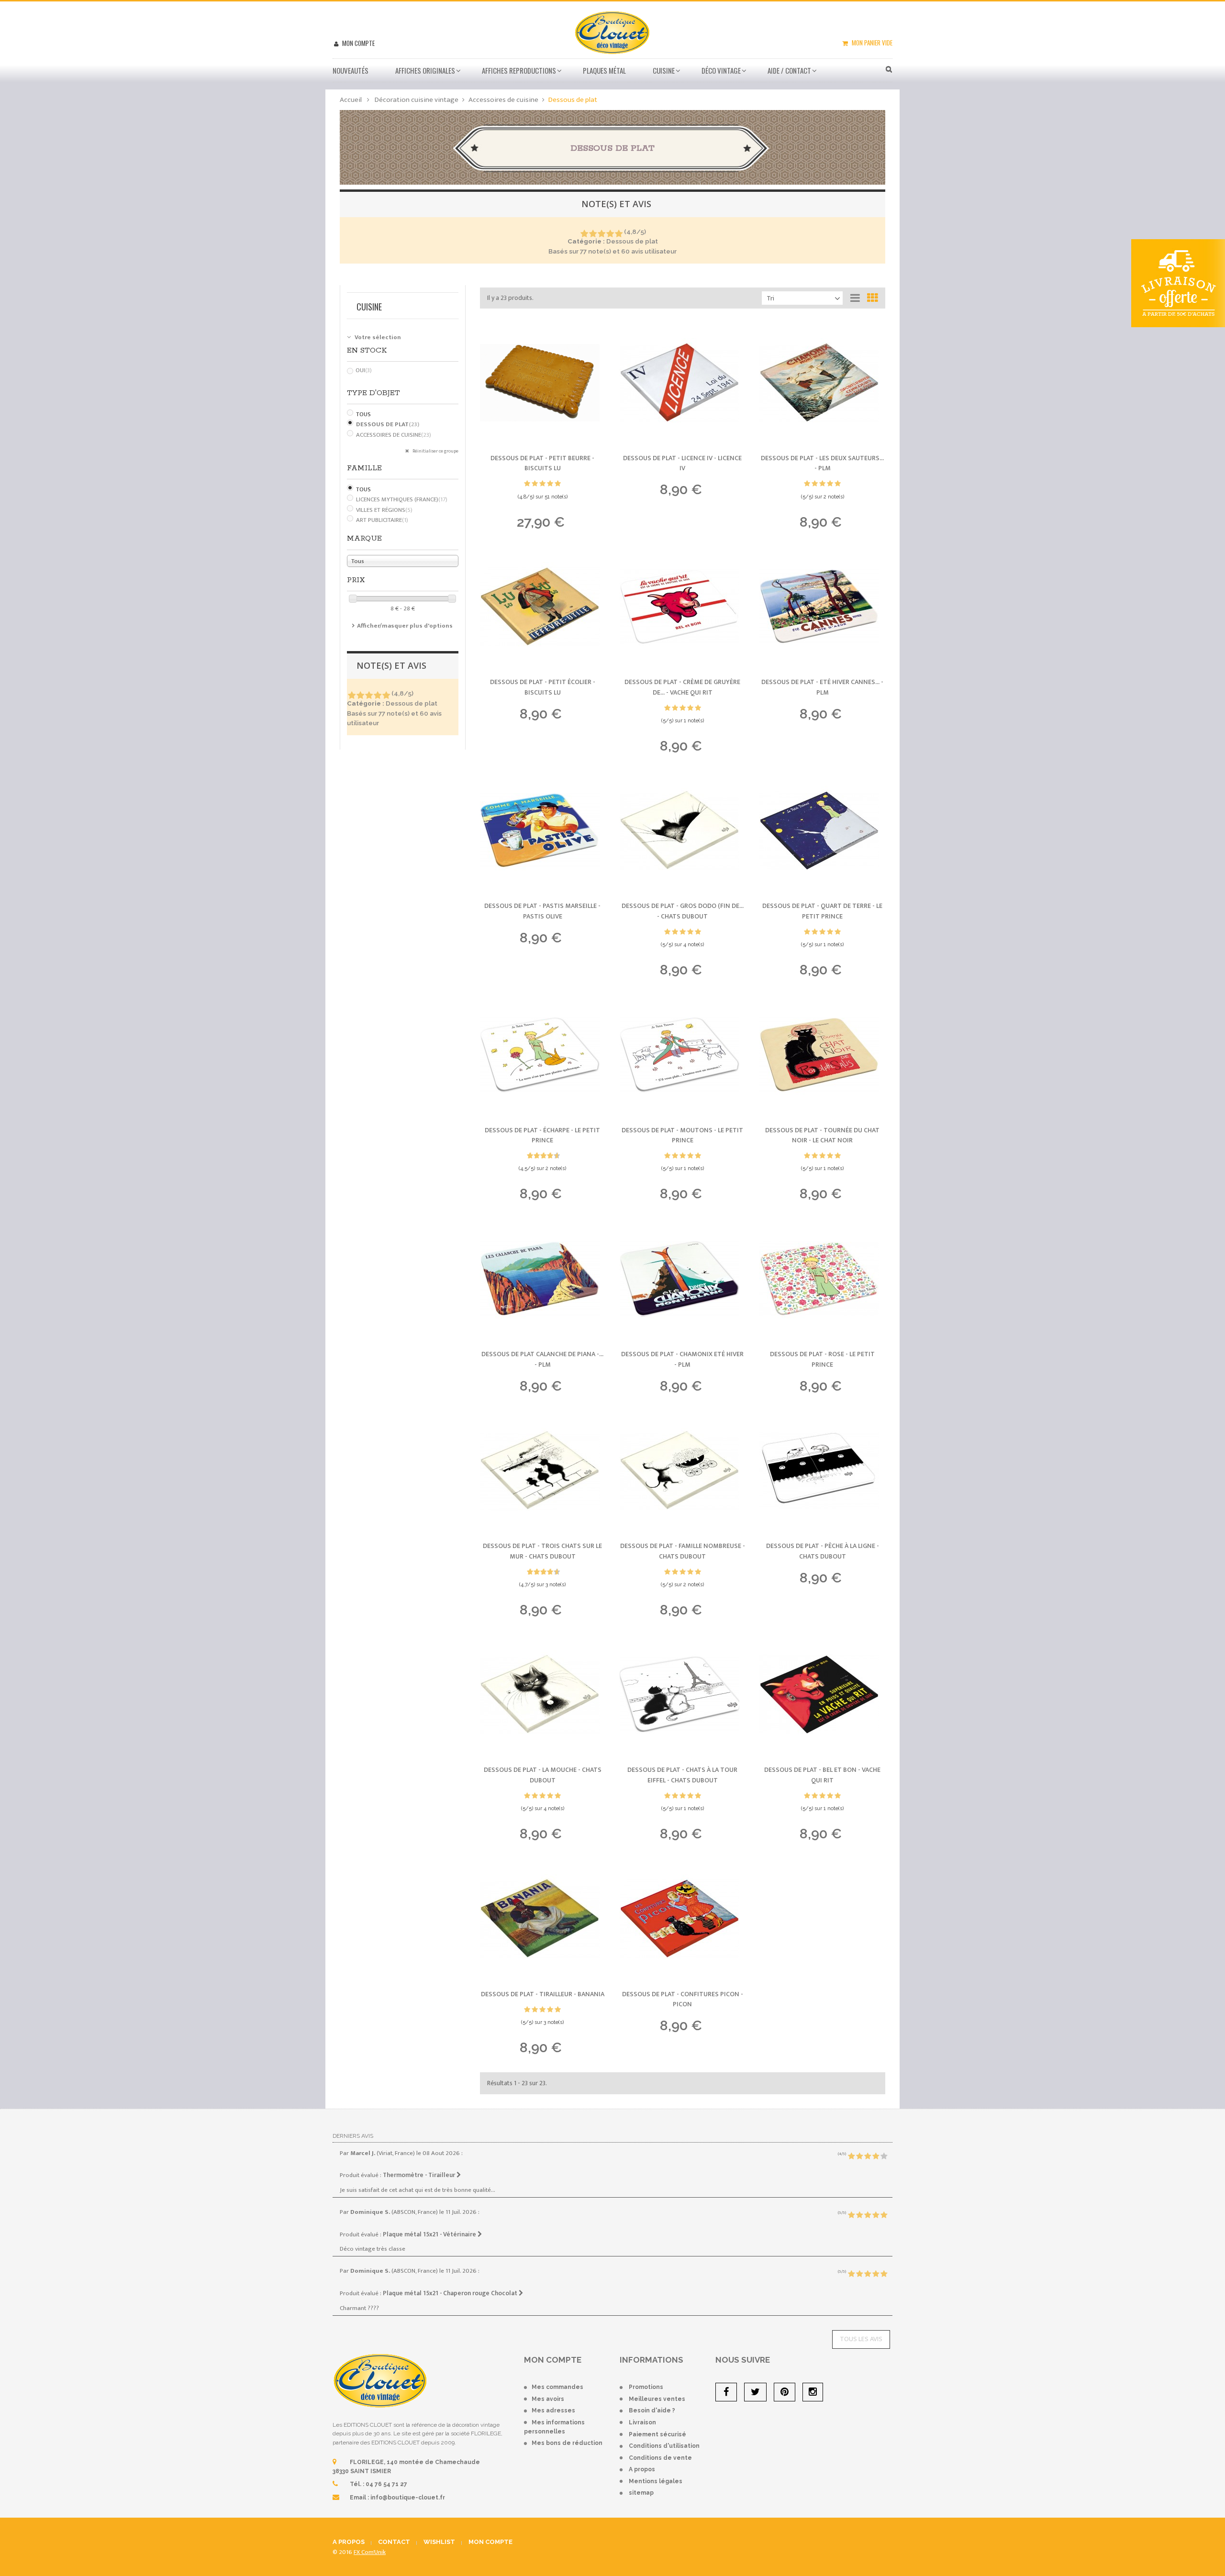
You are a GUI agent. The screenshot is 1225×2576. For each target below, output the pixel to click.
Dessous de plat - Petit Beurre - (542, 463)
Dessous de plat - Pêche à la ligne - (823, 1551)
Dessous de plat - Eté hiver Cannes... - (822, 687)
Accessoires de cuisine (394, 435)
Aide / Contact (789, 70)
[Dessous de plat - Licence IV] (682, 383)
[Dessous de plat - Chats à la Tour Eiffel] (682, 1694)
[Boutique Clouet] (612, 32)
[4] (610, 234)
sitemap (641, 2493)
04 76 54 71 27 (386, 2484)
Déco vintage (721, 70)
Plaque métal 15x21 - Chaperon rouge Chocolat (451, 2293)
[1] (584, 234)
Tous (363, 414)
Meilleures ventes (657, 2399)
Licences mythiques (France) (402, 499)
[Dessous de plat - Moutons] (682, 1055)
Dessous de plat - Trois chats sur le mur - (542, 1551)
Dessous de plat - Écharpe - (542, 1135)
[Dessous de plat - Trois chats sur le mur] (543, 1470)
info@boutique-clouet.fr (408, 2498)
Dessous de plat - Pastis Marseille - (542, 911)
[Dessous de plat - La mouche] (543, 1694)
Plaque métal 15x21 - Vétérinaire (430, 2234)
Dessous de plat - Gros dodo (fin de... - (683, 911)
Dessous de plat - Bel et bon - (822, 1775)
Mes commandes (557, 2387)
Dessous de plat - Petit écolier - (543, 687)
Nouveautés (351, 70)
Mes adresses (553, 2410)
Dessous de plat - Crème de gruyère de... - (682, 687)
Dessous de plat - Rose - (822, 1359)
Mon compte (358, 43)
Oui (364, 370)
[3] (601, 234)
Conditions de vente (660, 2458)
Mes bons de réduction (567, 2443)
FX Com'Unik (370, 2552)
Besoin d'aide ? (652, 2410)
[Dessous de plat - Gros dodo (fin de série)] (682, 830)
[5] (618, 234)
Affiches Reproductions (519, 70)
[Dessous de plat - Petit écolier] (543, 607)
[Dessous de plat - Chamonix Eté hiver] (682, 1279)
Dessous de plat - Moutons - (682, 1135)
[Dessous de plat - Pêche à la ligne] (822, 1470)
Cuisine (664, 70)
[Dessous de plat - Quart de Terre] (822, 830)
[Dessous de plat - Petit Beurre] (543, 383)
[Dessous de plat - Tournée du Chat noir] (822, 1055)
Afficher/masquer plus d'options (405, 626)
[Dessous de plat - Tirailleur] (543, 1919)
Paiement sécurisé (657, 2434)
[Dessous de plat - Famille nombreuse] (682, 1470)
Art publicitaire (382, 520)
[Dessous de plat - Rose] (822, 1279)
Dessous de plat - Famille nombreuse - (683, 1551)
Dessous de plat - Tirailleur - (543, 1994)
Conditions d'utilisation (664, 2446)
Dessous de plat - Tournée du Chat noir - (822, 1135)
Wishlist (439, 2542)
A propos (642, 2469)
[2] (593, 234)
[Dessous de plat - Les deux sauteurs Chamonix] (822, 383)
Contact (394, 2542)
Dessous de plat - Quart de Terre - (822, 911)
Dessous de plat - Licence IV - (682, 463)
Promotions (646, 2387)
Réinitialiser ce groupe (435, 451)
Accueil (351, 100)
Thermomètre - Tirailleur (420, 2175)
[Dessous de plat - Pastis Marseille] (543, 830)
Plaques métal (604, 70)
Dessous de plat (388, 424)
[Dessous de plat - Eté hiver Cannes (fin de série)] (822, 607)
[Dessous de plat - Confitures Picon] (682, 1919)
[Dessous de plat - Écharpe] (543, 1055)
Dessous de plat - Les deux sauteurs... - (822, 463)
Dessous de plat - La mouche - (543, 1775)
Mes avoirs (548, 2399)
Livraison (642, 2422)
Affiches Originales (425, 70)
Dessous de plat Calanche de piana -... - (542, 1359)
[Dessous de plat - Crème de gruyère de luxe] (682, 607)
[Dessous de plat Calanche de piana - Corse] (543, 1279)
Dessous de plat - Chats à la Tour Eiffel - (682, 1775)
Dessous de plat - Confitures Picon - (683, 1999)
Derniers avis (353, 2136)
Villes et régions (384, 510)
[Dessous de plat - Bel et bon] (822, 1694)
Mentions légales (656, 2481)
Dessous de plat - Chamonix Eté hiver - (682, 1359)
